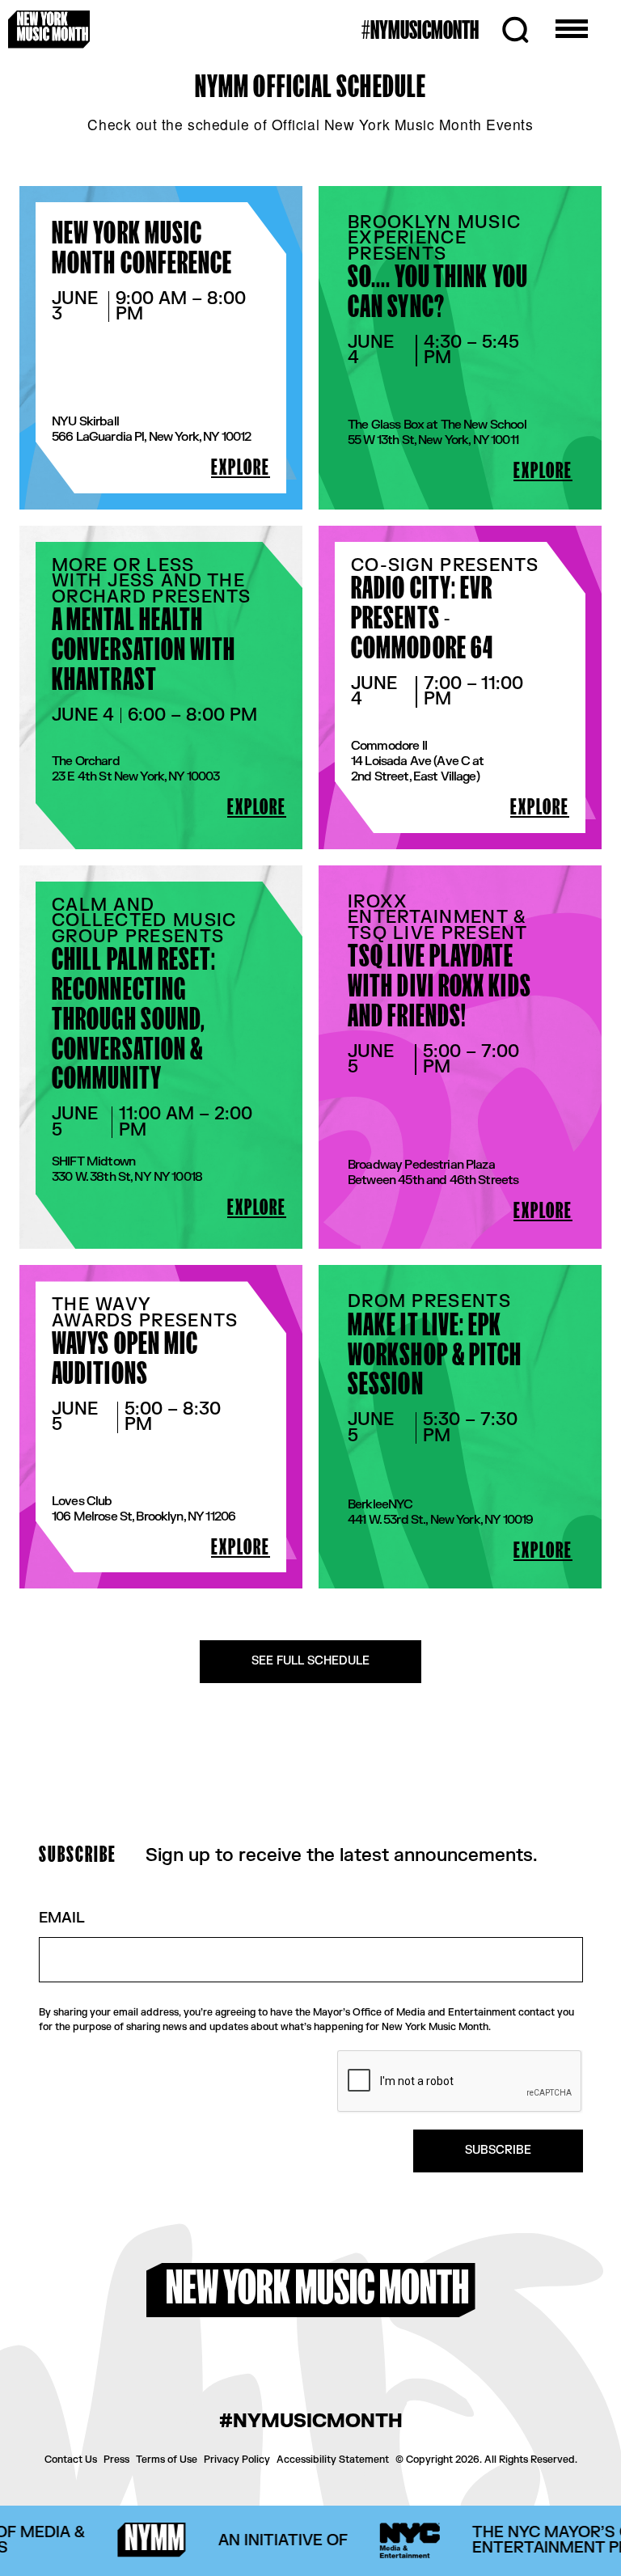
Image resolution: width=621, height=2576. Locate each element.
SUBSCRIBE (498, 2150)
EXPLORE (241, 467)
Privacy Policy (237, 2460)
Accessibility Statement (333, 2460)
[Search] (515, 30)
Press (116, 2460)
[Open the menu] (572, 30)
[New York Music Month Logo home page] (49, 29)
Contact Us (71, 2460)
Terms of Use (167, 2460)
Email (62, 1919)
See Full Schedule (310, 1661)
